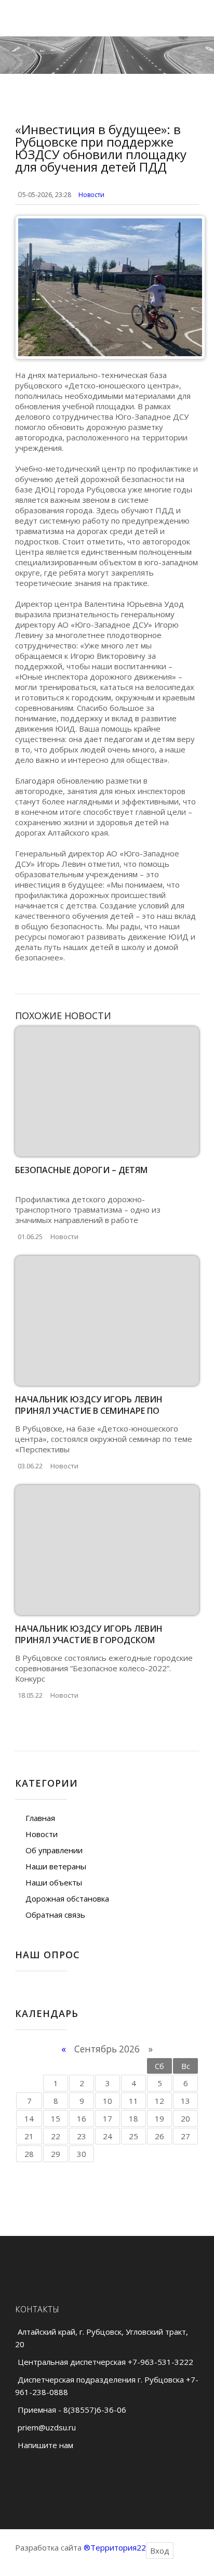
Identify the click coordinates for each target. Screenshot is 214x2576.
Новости (91, 195)
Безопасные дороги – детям (81, 1170)
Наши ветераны (56, 1866)
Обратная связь (55, 1915)
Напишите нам (45, 2445)
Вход (160, 2551)
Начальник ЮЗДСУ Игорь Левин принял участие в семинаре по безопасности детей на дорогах (93, 1411)
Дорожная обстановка (67, 1898)
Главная (40, 1818)
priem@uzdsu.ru (47, 2427)
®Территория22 (115, 2547)
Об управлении (54, 1850)
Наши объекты (54, 1882)
